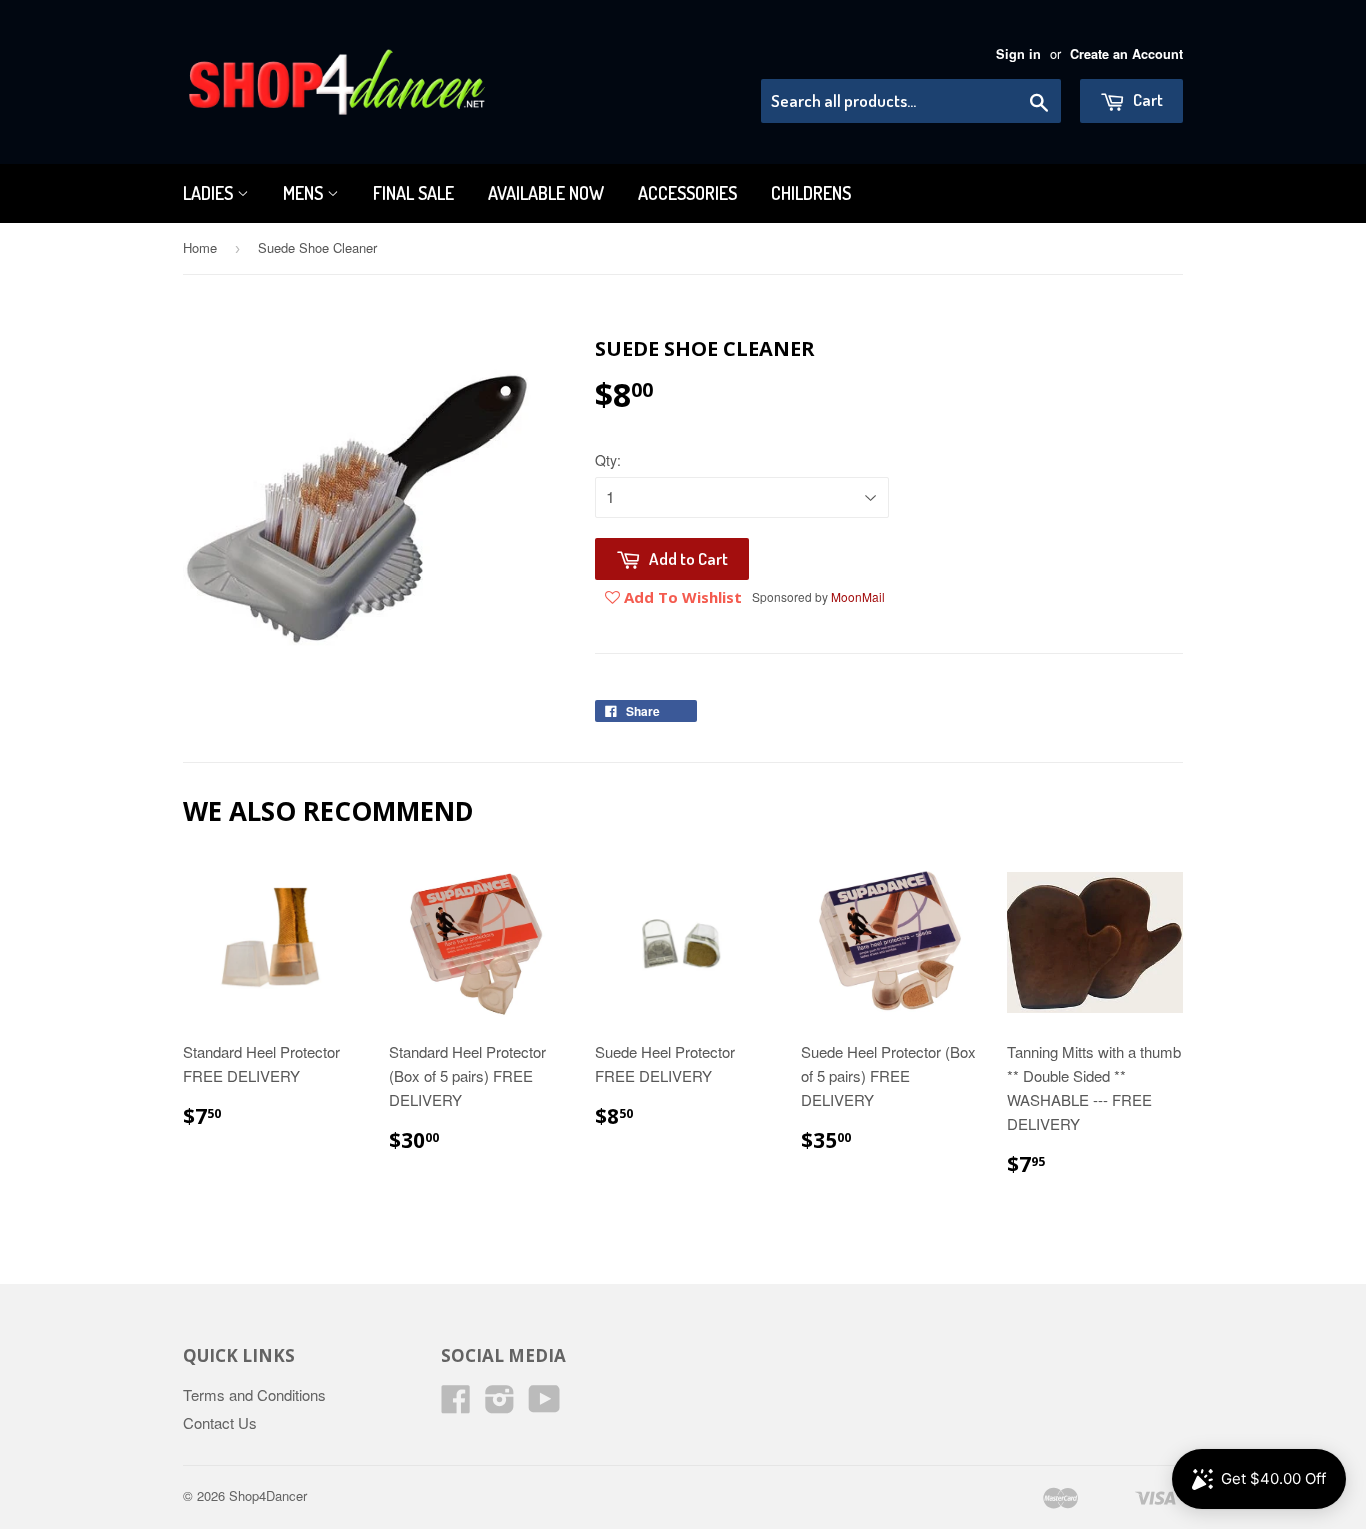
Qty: (608, 460)
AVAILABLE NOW (546, 193)
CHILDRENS (811, 193)
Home (200, 247)
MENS (305, 193)
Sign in (1018, 54)
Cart (1146, 99)
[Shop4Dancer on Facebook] (456, 1404)
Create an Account (1126, 54)
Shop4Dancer (268, 1495)
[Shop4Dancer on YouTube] (544, 1404)
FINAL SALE (413, 193)
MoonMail (858, 596)
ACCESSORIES (687, 193)
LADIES (210, 193)
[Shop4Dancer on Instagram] (500, 1404)
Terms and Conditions (254, 1394)
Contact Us (220, 1422)
